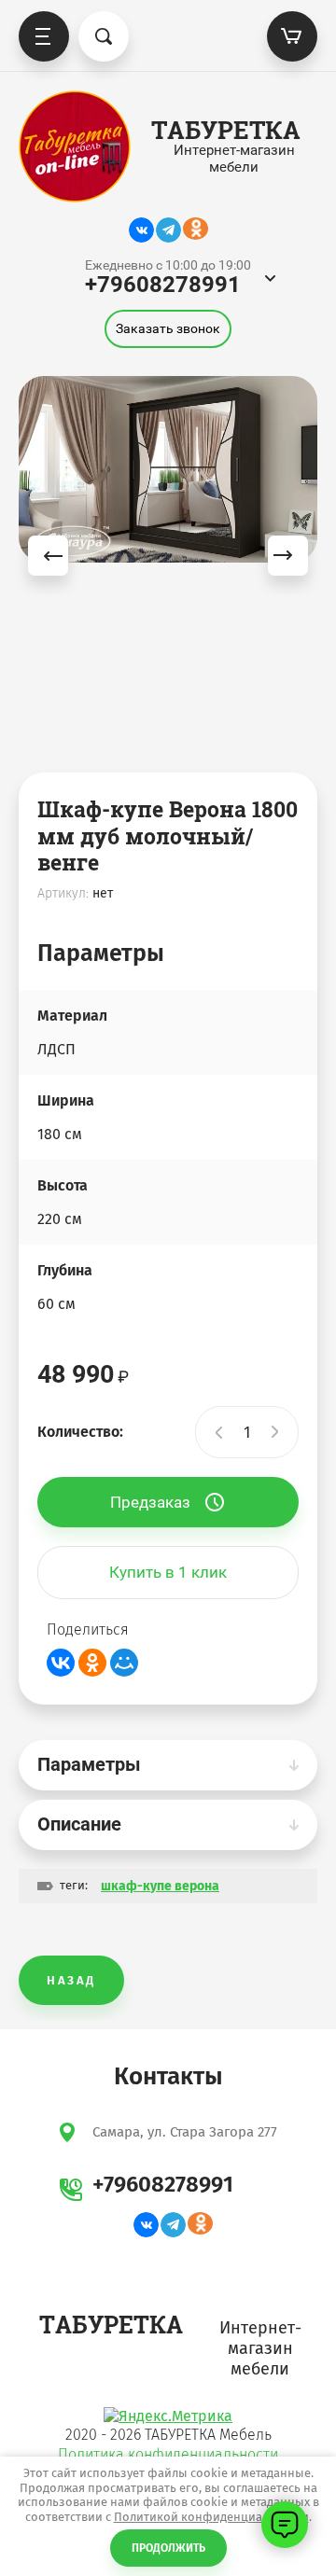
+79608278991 (163, 285)
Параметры (89, 1764)
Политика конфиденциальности (168, 2454)
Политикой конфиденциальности (211, 2517)
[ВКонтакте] (61, 1663)
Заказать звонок (168, 328)
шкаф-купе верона (160, 1886)
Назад (71, 1980)
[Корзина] (292, 36)
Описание (79, 1824)
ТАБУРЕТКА (226, 130)
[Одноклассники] (92, 1663)
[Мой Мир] (124, 1663)
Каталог (44, 36)
